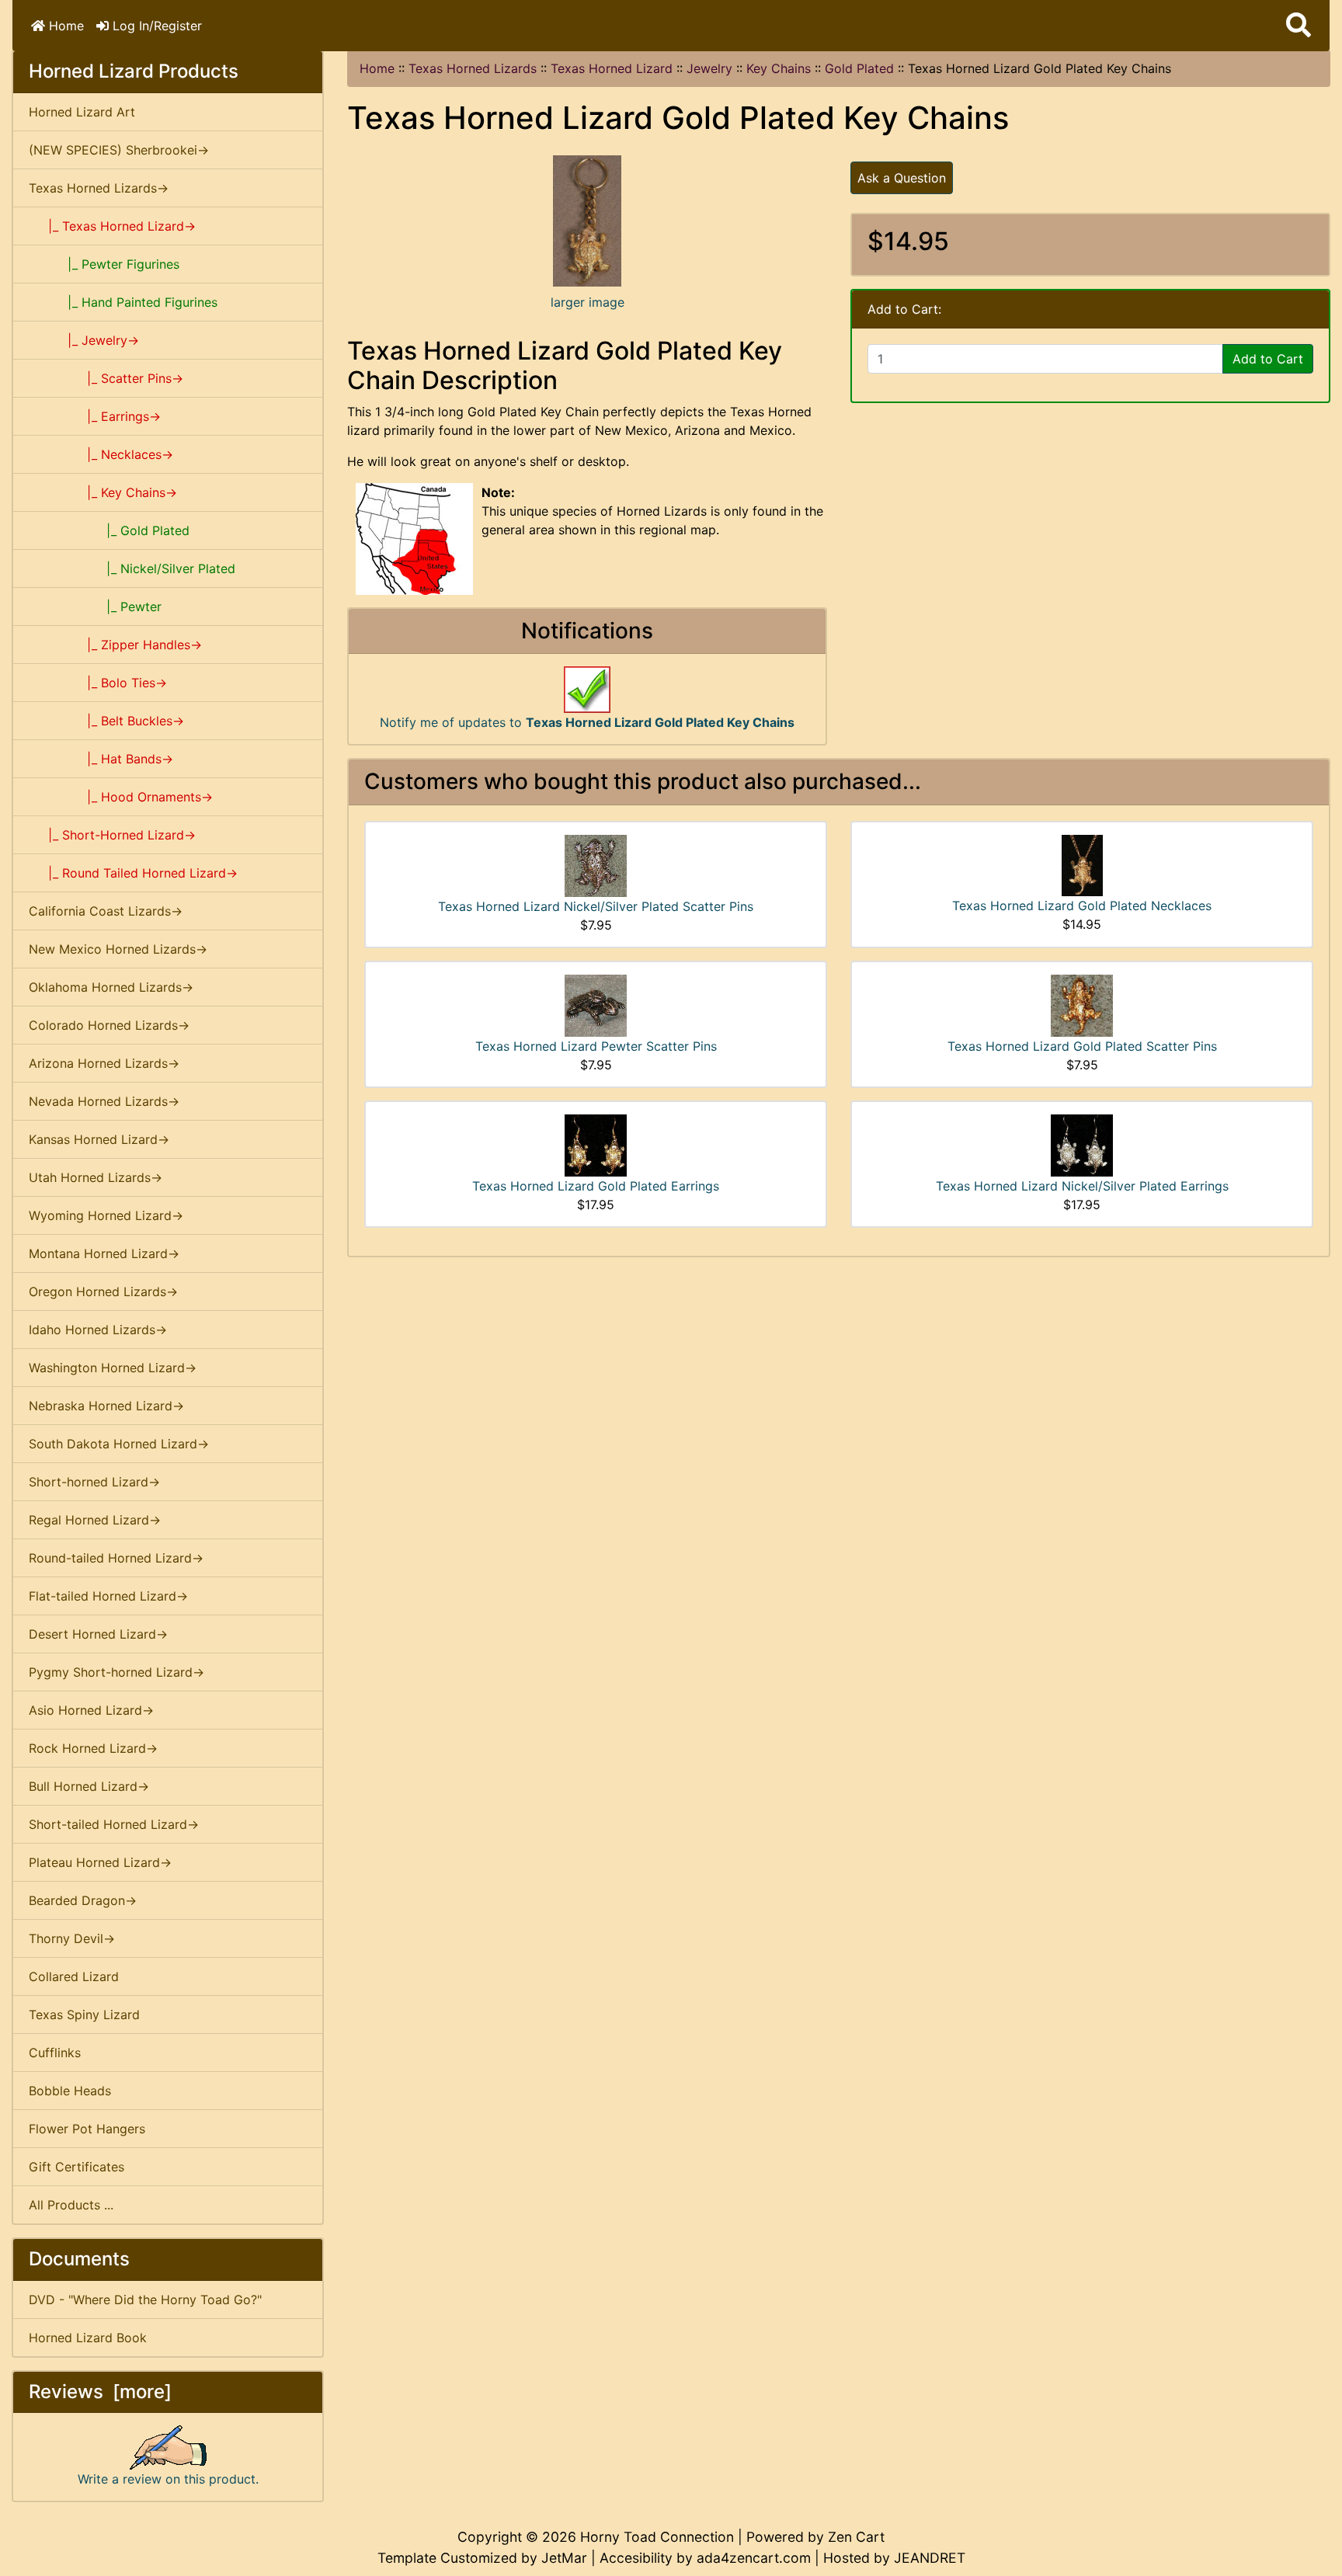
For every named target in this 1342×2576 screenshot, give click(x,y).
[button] (1299, 26)
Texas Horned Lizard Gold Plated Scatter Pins (1082, 1046)
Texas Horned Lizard (612, 68)
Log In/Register (155, 26)
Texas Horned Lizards (473, 68)
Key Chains (779, 68)
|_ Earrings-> (95, 416)
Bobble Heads (70, 2091)
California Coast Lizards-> (106, 911)
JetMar (564, 2558)
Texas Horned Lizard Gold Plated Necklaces (1082, 906)
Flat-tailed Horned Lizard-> (108, 1596)
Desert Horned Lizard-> (98, 1634)
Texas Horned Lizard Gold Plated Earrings (596, 1186)
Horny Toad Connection (657, 2537)
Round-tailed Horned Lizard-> (116, 1558)
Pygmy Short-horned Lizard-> (116, 1672)
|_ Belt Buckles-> (106, 721)
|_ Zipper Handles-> (115, 645)
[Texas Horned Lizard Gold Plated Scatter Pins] (1082, 1004)
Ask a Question (902, 178)
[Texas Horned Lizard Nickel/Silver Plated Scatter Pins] (596, 864)
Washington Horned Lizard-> (113, 1368)
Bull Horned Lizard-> (89, 1786)
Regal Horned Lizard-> (95, 1520)
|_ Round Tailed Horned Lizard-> (133, 873)
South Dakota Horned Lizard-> (119, 1444)
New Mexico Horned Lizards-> (118, 949)
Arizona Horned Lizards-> (104, 1063)
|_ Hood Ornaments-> (121, 797)
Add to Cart (1268, 359)
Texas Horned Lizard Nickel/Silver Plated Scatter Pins (596, 906)
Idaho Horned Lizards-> (98, 1330)
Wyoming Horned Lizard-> (106, 1215)
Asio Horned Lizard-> (91, 1710)
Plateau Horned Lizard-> (100, 1862)
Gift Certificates (76, 2167)
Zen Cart (856, 2537)
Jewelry (709, 68)
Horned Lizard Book (88, 2338)
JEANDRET (930, 2558)
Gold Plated (859, 68)
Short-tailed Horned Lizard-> (114, 1824)
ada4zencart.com (754, 2558)
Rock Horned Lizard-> (93, 1748)
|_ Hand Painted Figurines (123, 302)
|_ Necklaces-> (101, 454)
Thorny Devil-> (72, 1938)
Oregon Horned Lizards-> (103, 1291)
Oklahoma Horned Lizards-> (111, 987)
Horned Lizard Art (82, 112)
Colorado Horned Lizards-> (109, 1025)
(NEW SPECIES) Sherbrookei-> (119, 150)
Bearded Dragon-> (83, 1900)
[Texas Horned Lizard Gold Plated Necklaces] (1082, 864)
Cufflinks (55, 2053)
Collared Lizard (74, 1976)
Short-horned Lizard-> (94, 1482)
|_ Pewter (95, 607)
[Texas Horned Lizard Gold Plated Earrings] (596, 1144)
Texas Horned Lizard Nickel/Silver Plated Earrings (1082, 1186)
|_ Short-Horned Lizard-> (112, 835)
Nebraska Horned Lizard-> (106, 1406)
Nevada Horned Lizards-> (104, 1101)
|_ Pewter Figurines (104, 264)
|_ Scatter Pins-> (106, 378)
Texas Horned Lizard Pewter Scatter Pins (596, 1046)
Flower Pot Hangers (87, 2129)
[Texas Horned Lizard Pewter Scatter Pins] (596, 1004)
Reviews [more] (100, 2392)
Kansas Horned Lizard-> (99, 1139)
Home (64, 26)
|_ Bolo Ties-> (98, 683)
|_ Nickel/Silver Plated (132, 568)
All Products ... (71, 2205)
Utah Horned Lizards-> (96, 1177)
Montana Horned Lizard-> (104, 1253)
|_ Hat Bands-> (101, 759)
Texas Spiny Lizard (84, 2015)
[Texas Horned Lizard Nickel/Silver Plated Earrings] (1082, 1144)
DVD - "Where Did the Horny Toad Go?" (145, 2300)
